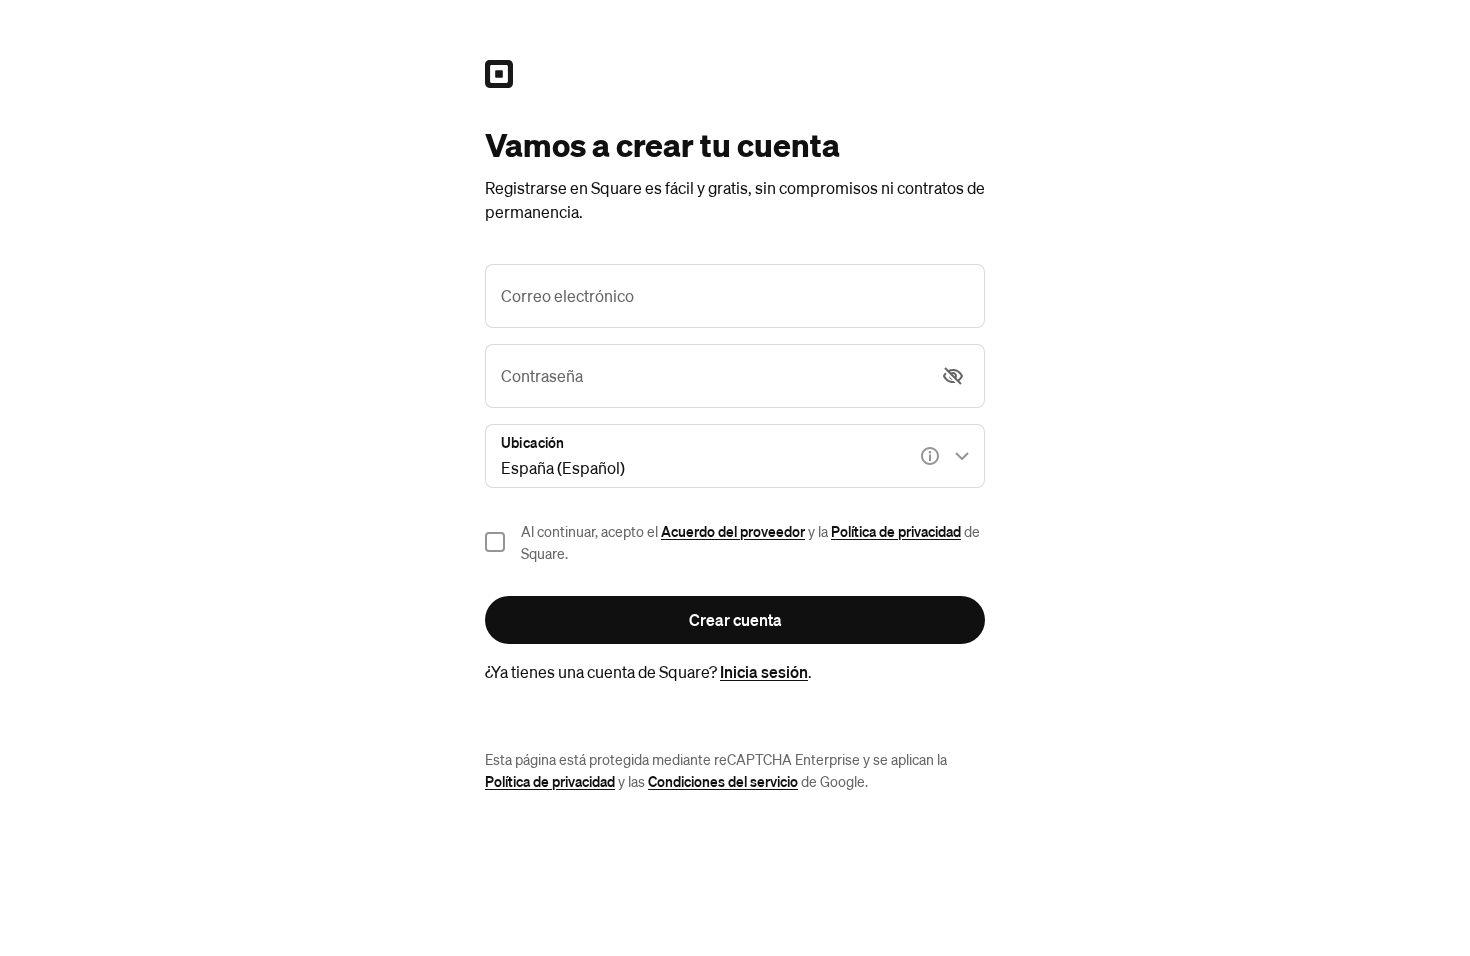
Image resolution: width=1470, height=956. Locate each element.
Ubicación (532, 442)
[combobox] (735, 456)
